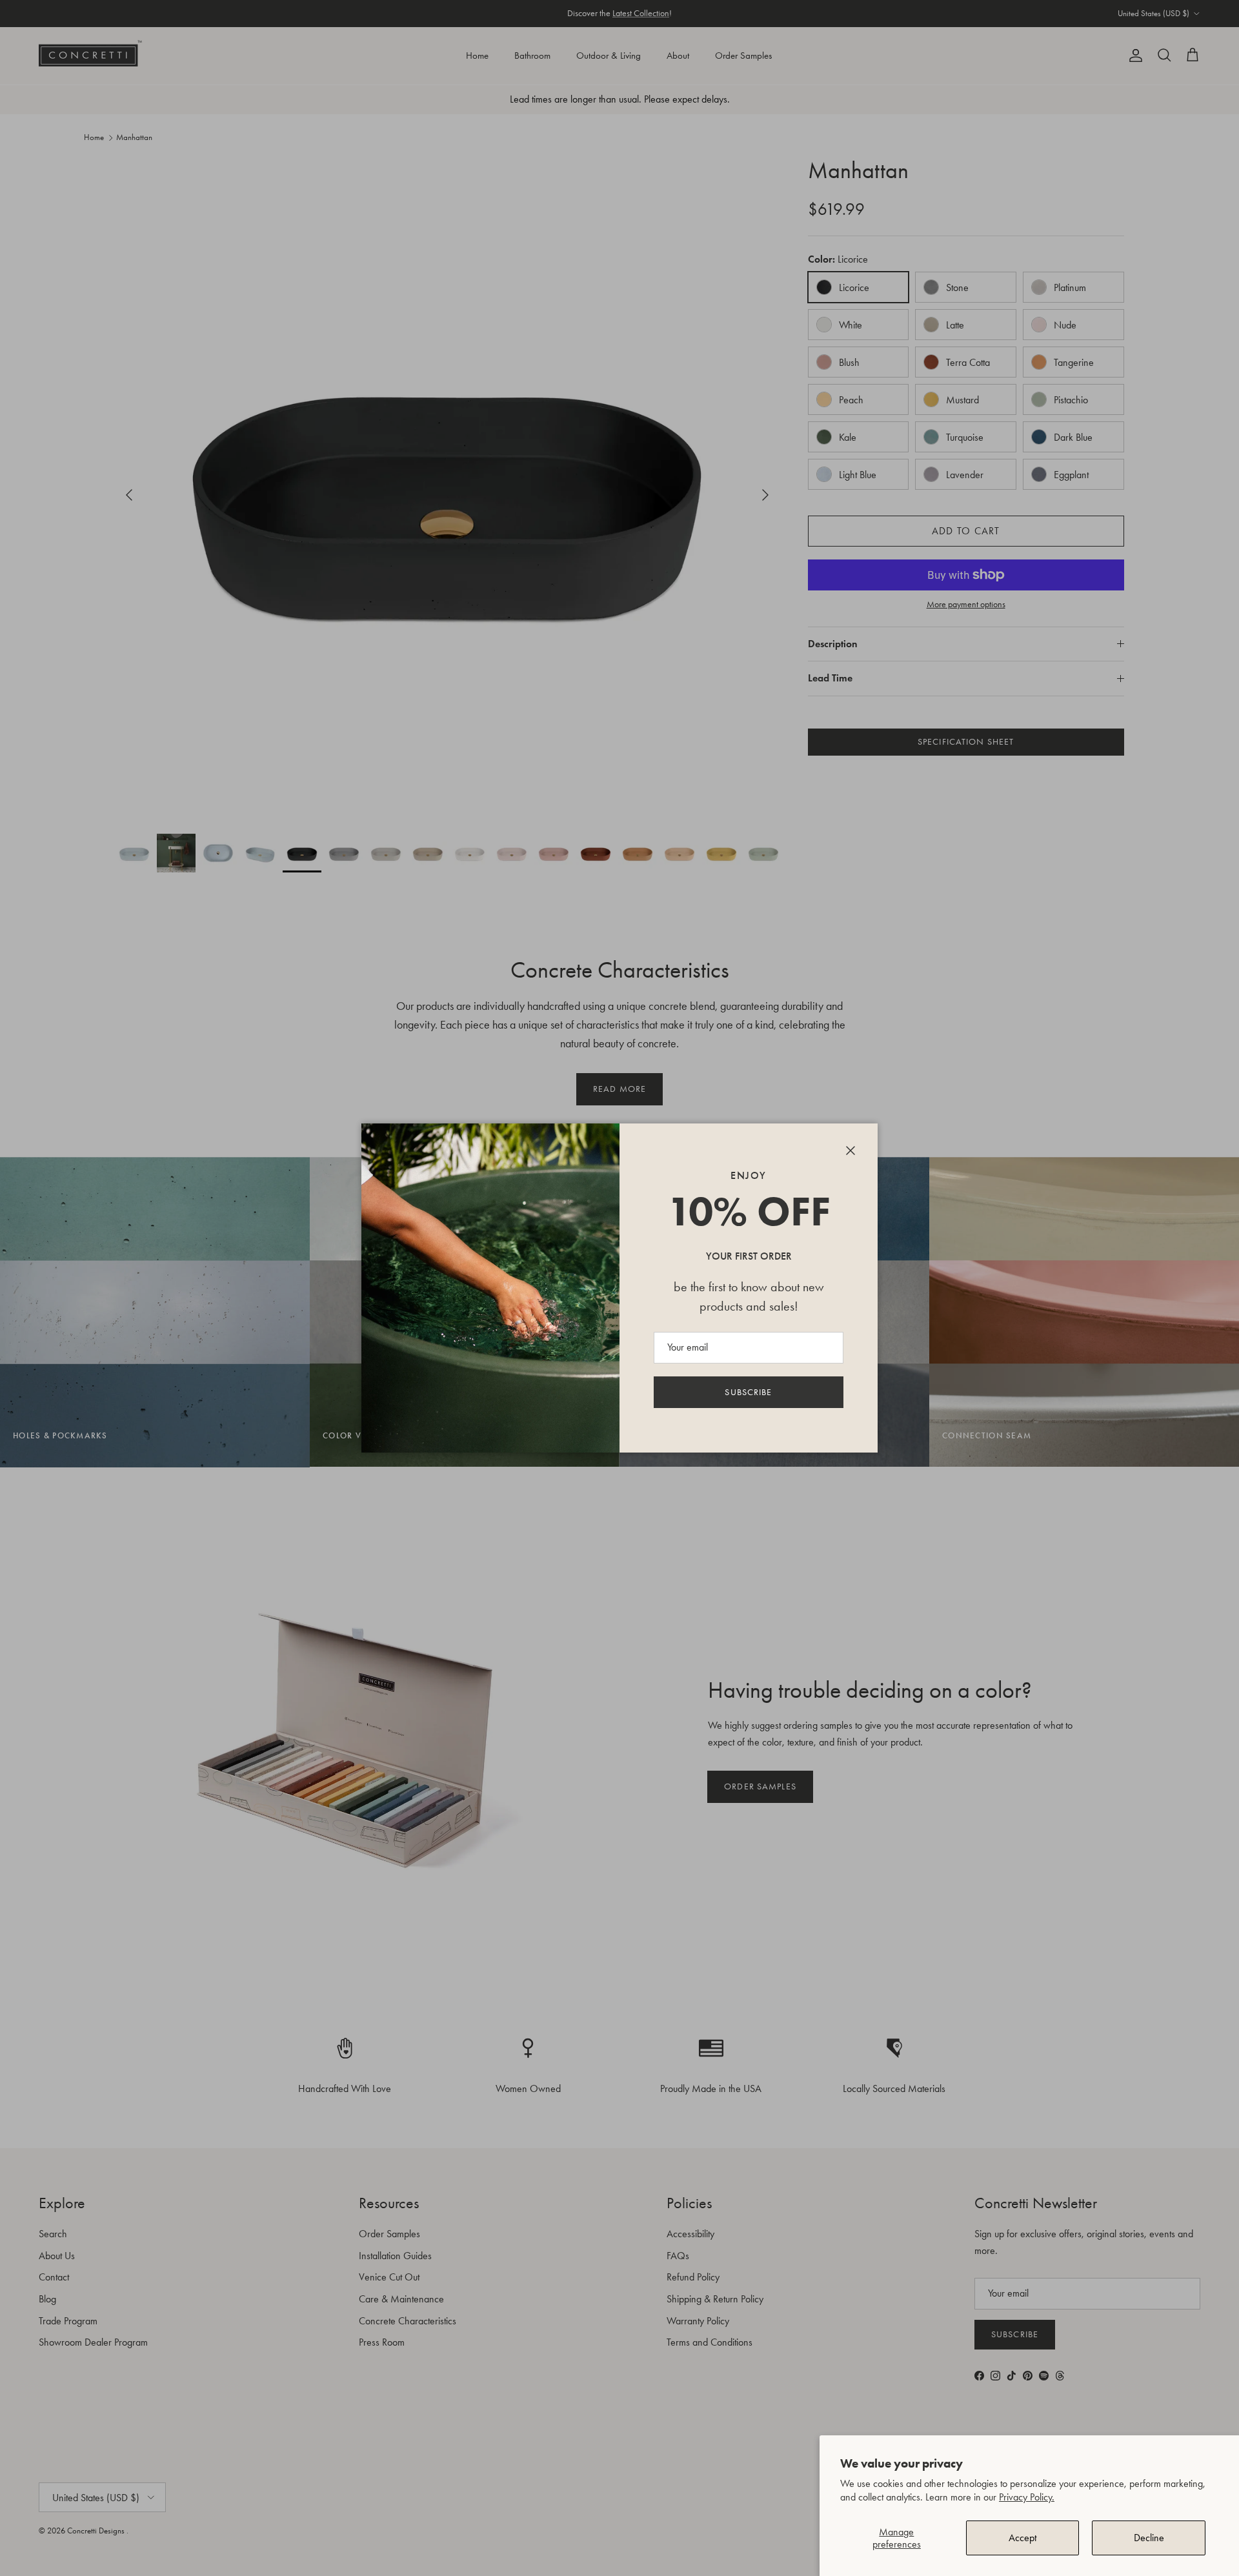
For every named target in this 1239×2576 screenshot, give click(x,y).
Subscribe (748, 1392)
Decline (1149, 2538)
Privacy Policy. (1027, 2497)
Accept (1022, 2538)
